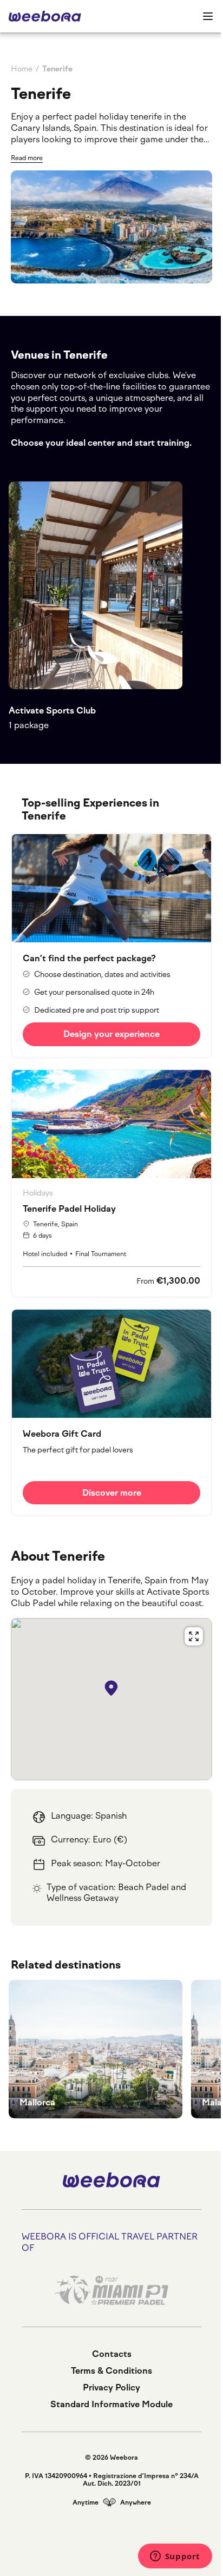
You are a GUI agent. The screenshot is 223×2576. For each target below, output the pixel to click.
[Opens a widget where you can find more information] (175, 2557)
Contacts (112, 2354)
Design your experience (111, 1034)
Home (22, 69)
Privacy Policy (111, 2387)
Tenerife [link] (57, 69)
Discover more (112, 1493)
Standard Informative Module (111, 2404)
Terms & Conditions (111, 2371)
